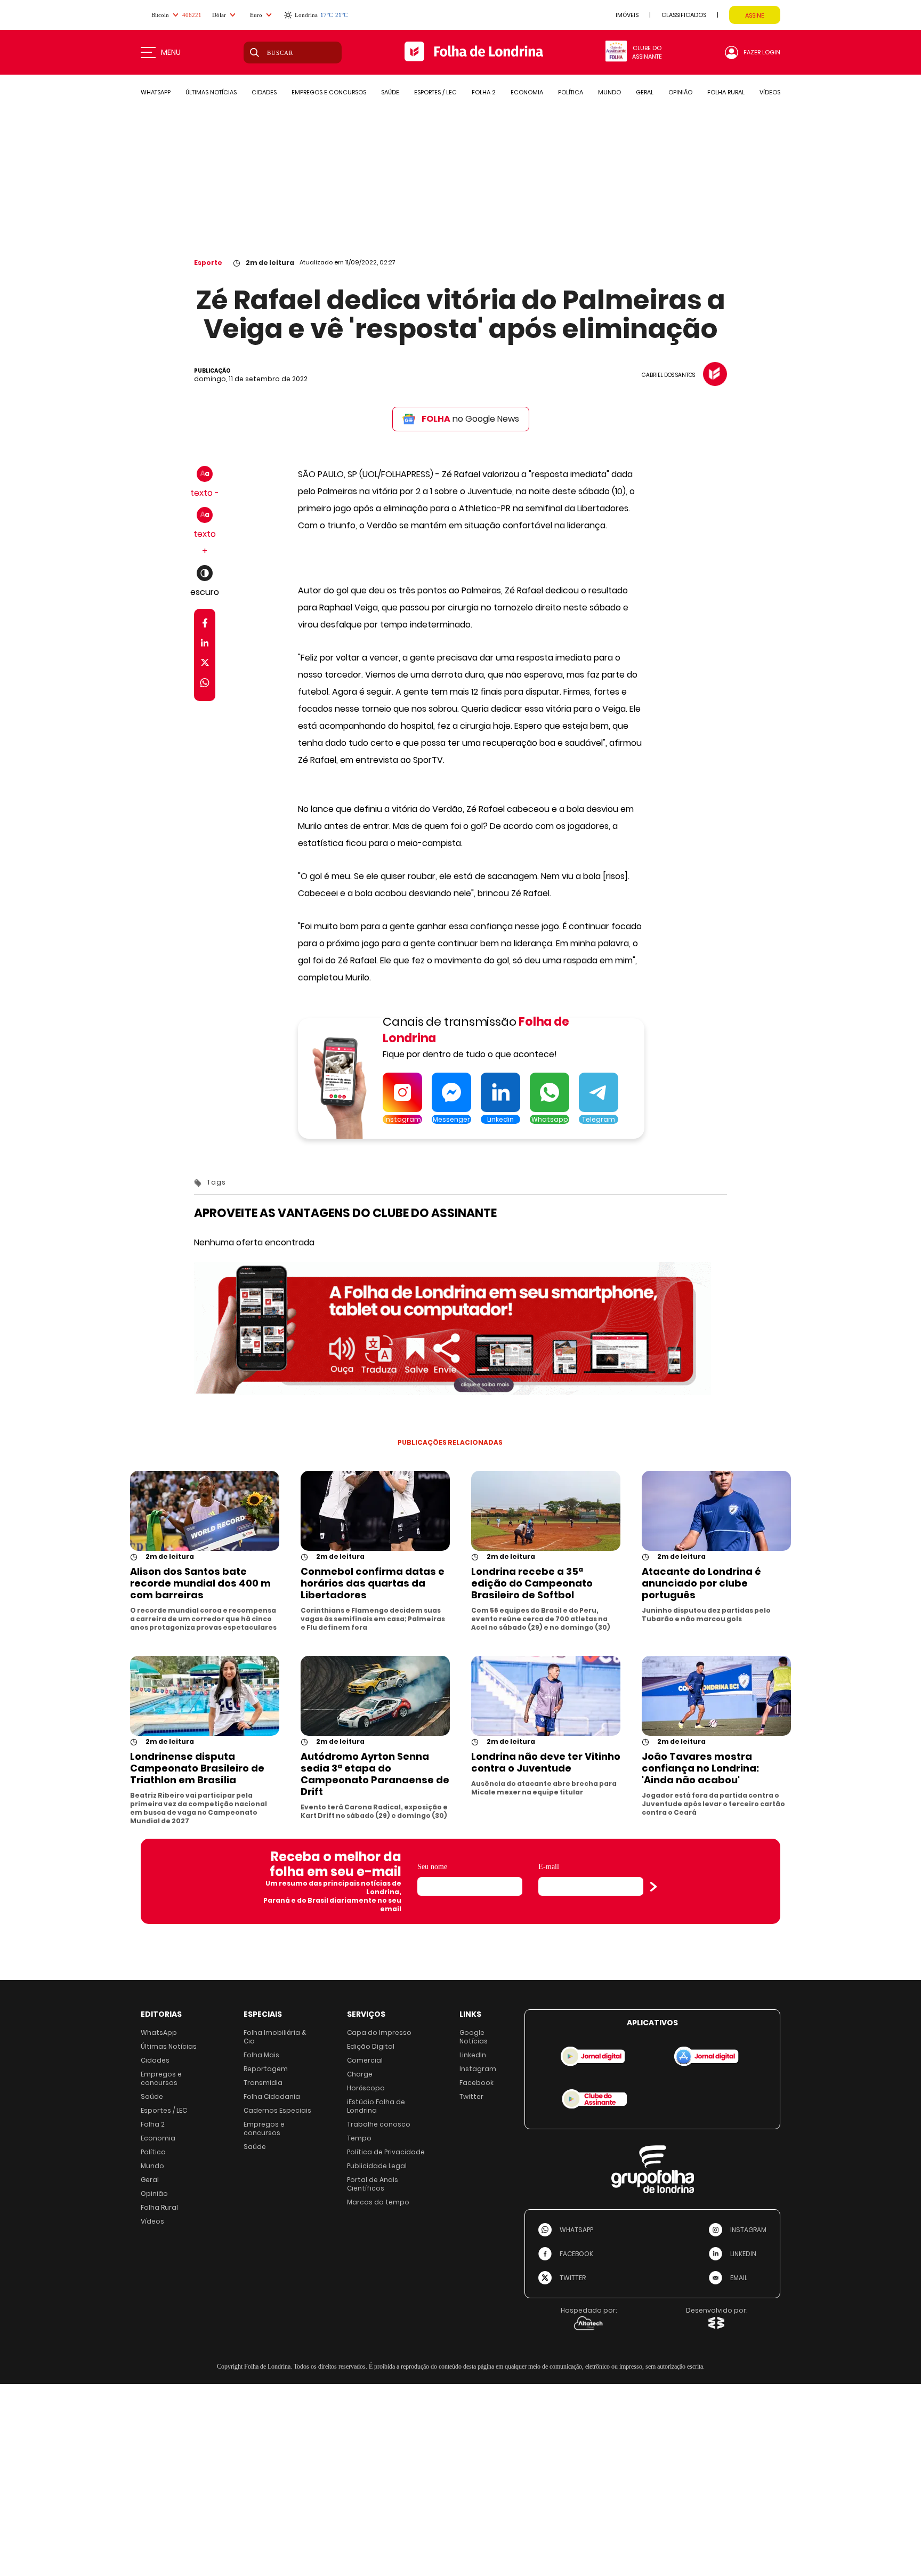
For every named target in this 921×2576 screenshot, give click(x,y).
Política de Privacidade (386, 2152)
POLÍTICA (571, 92)
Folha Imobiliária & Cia (275, 2037)
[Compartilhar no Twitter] (205, 665)
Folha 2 (153, 2124)
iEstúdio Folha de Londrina (376, 2106)
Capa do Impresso (379, 2032)
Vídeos (152, 2221)
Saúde (152, 2096)
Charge (360, 2074)
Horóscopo (366, 2088)
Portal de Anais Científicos (373, 2184)
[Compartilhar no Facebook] (205, 625)
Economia (158, 2138)
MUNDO (609, 92)
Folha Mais (261, 2055)
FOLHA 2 (484, 92)
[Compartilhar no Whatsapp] (205, 684)
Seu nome (432, 1867)
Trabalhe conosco (379, 2124)
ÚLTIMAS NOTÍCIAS (211, 92)
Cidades (155, 2060)
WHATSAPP (156, 92)
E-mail (549, 1867)
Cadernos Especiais (277, 2110)
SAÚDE (390, 92)
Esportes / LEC (164, 2110)
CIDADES (264, 92)
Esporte (208, 263)
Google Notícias (474, 2037)
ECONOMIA (527, 92)
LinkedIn (473, 2055)
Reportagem (266, 2069)
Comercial (365, 2060)
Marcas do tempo (378, 2202)
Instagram (478, 2069)
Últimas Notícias (169, 2046)
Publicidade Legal (377, 2166)
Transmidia (263, 2083)
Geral (150, 2180)
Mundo (152, 2166)
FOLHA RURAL (726, 92)
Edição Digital (371, 2046)
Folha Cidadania (272, 2096)
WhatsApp (159, 2032)
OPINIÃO (680, 92)
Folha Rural (159, 2207)
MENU (171, 52)
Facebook (476, 2083)
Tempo (359, 2138)
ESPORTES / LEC (435, 92)
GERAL (645, 92)
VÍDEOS (770, 92)
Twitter (471, 2096)
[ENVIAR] (653, 1887)
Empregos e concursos (161, 2078)
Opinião (154, 2193)
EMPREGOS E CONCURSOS (329, 92)
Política (153, 2152)
